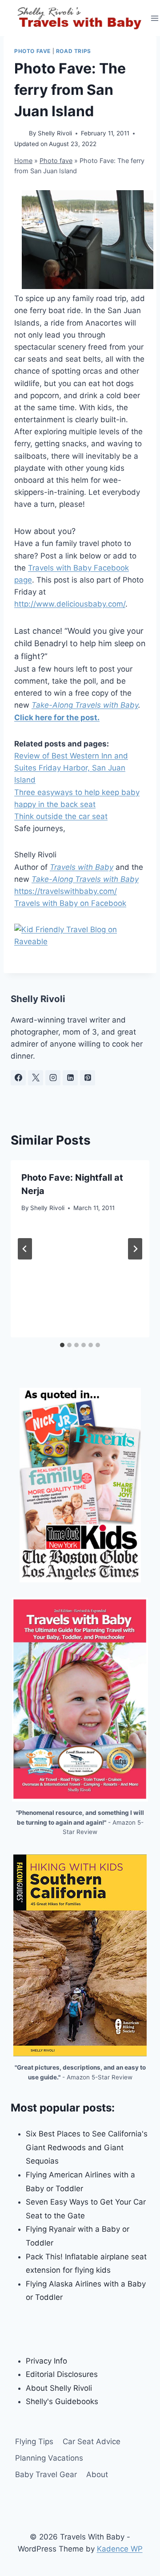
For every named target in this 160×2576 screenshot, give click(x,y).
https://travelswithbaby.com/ (66, 891)
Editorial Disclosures (62, 2374)
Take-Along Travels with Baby (85, 705)
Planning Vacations (49, 2458)
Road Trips (74, 51)
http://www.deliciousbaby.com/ (70, 604)
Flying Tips (34, 2441)
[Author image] (20, 134)
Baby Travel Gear (46, 2474)
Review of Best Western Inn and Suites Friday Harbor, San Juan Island (71, 768)
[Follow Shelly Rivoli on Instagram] (53, 1078)
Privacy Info (46, 2361)
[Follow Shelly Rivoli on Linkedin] (70, 1078)
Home (23, 161)
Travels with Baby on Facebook (70, 903)
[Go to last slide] (25, 1249)
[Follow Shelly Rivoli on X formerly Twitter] (36, 1078)
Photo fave (32, 51)
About (97, 2474)
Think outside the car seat (61, 816)
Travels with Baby (82, 867)
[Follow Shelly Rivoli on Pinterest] (88, 1078)
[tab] (62, 1345)
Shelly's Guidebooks (62, 2401)
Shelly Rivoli (55, 133)
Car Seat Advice (92, 2441)
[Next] (135, 1249)
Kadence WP (120, 2549)
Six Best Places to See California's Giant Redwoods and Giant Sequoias (87, 2147)
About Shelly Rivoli (59, 2388)
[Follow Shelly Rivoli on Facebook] (18, 1078)
